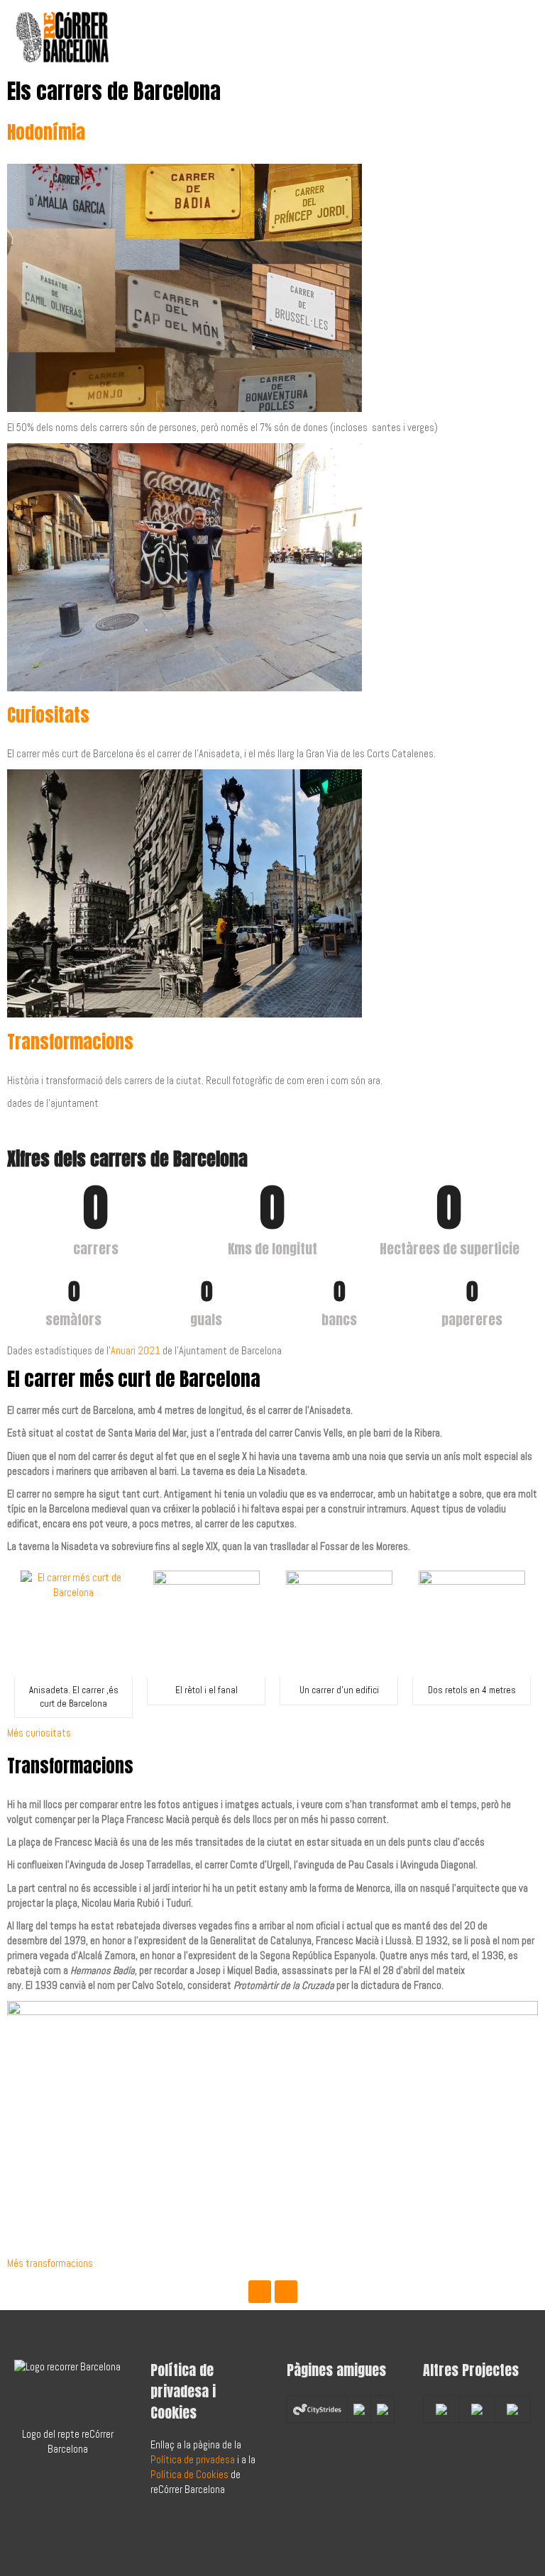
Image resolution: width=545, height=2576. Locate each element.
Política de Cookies (189, 2475)
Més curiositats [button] (39, 1733)
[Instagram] (286, 2292)
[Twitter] (260, 2292)
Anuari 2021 (136, 1351)
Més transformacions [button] (50, 2263)
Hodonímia (46, 132)
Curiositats (48, 715)
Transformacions (70, 1042)
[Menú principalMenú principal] (515, 37)
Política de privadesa (193, 2460)
